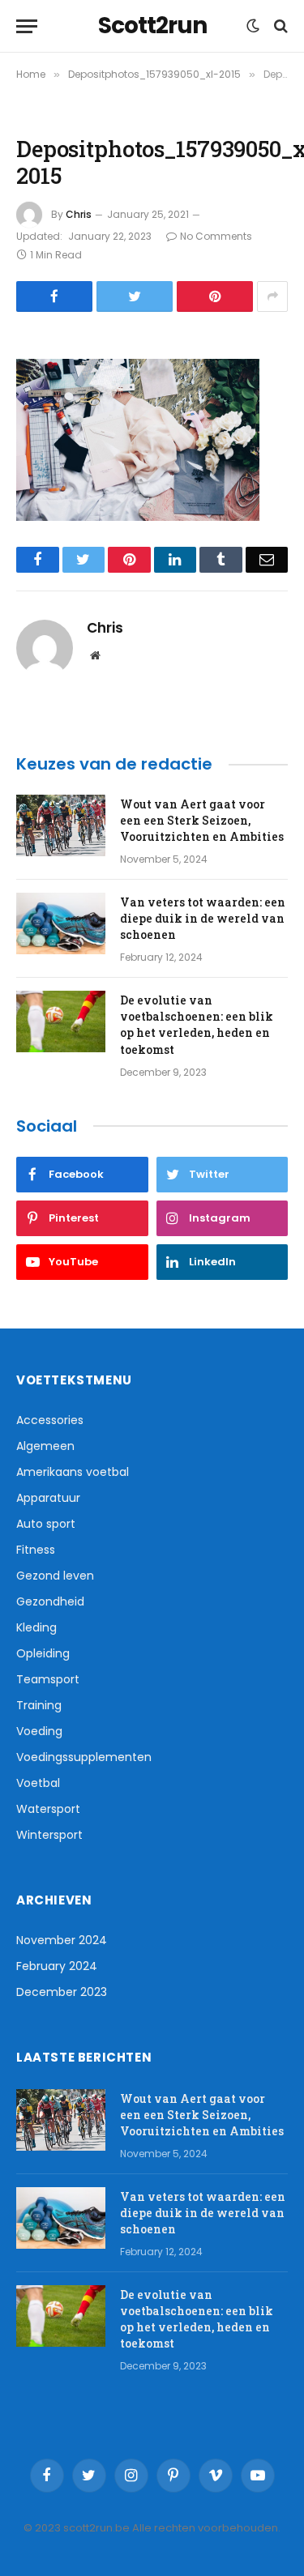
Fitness (36, 1550)
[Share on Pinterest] (215, 296)
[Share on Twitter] (135, 296)
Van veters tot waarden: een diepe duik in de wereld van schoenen (203, 918)
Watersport (48, 1809)
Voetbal (38, 1783)
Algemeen (45, 1446)
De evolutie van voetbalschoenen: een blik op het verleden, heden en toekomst (197, 1024)
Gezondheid (50, 1601)
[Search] (279, 26)
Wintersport (49, 1835)
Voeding (39, 1731)
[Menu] (27, 26)
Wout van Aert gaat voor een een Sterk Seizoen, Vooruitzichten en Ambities (202, 820)
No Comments (216, 236)
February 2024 (57, 1966)
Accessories (50, 1420)
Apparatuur (48, 1498)
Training (39, 1705)
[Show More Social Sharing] (272, 296)
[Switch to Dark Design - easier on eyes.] (253, 26)
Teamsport (48, 1679)
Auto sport (46, 1524)
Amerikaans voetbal (73, 1472)
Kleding (36, 1627)
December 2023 (62, 1992)
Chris (79, 214)
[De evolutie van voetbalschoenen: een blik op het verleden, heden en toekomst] (61, 1021)
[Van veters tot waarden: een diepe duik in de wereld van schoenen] (61, 923)
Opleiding (43, 1653)
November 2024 (62, 1940)
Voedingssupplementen (84, 1757)
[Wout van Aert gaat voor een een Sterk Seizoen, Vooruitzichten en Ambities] (61, 825)
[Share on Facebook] (54, 296)
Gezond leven (55, 1576)
